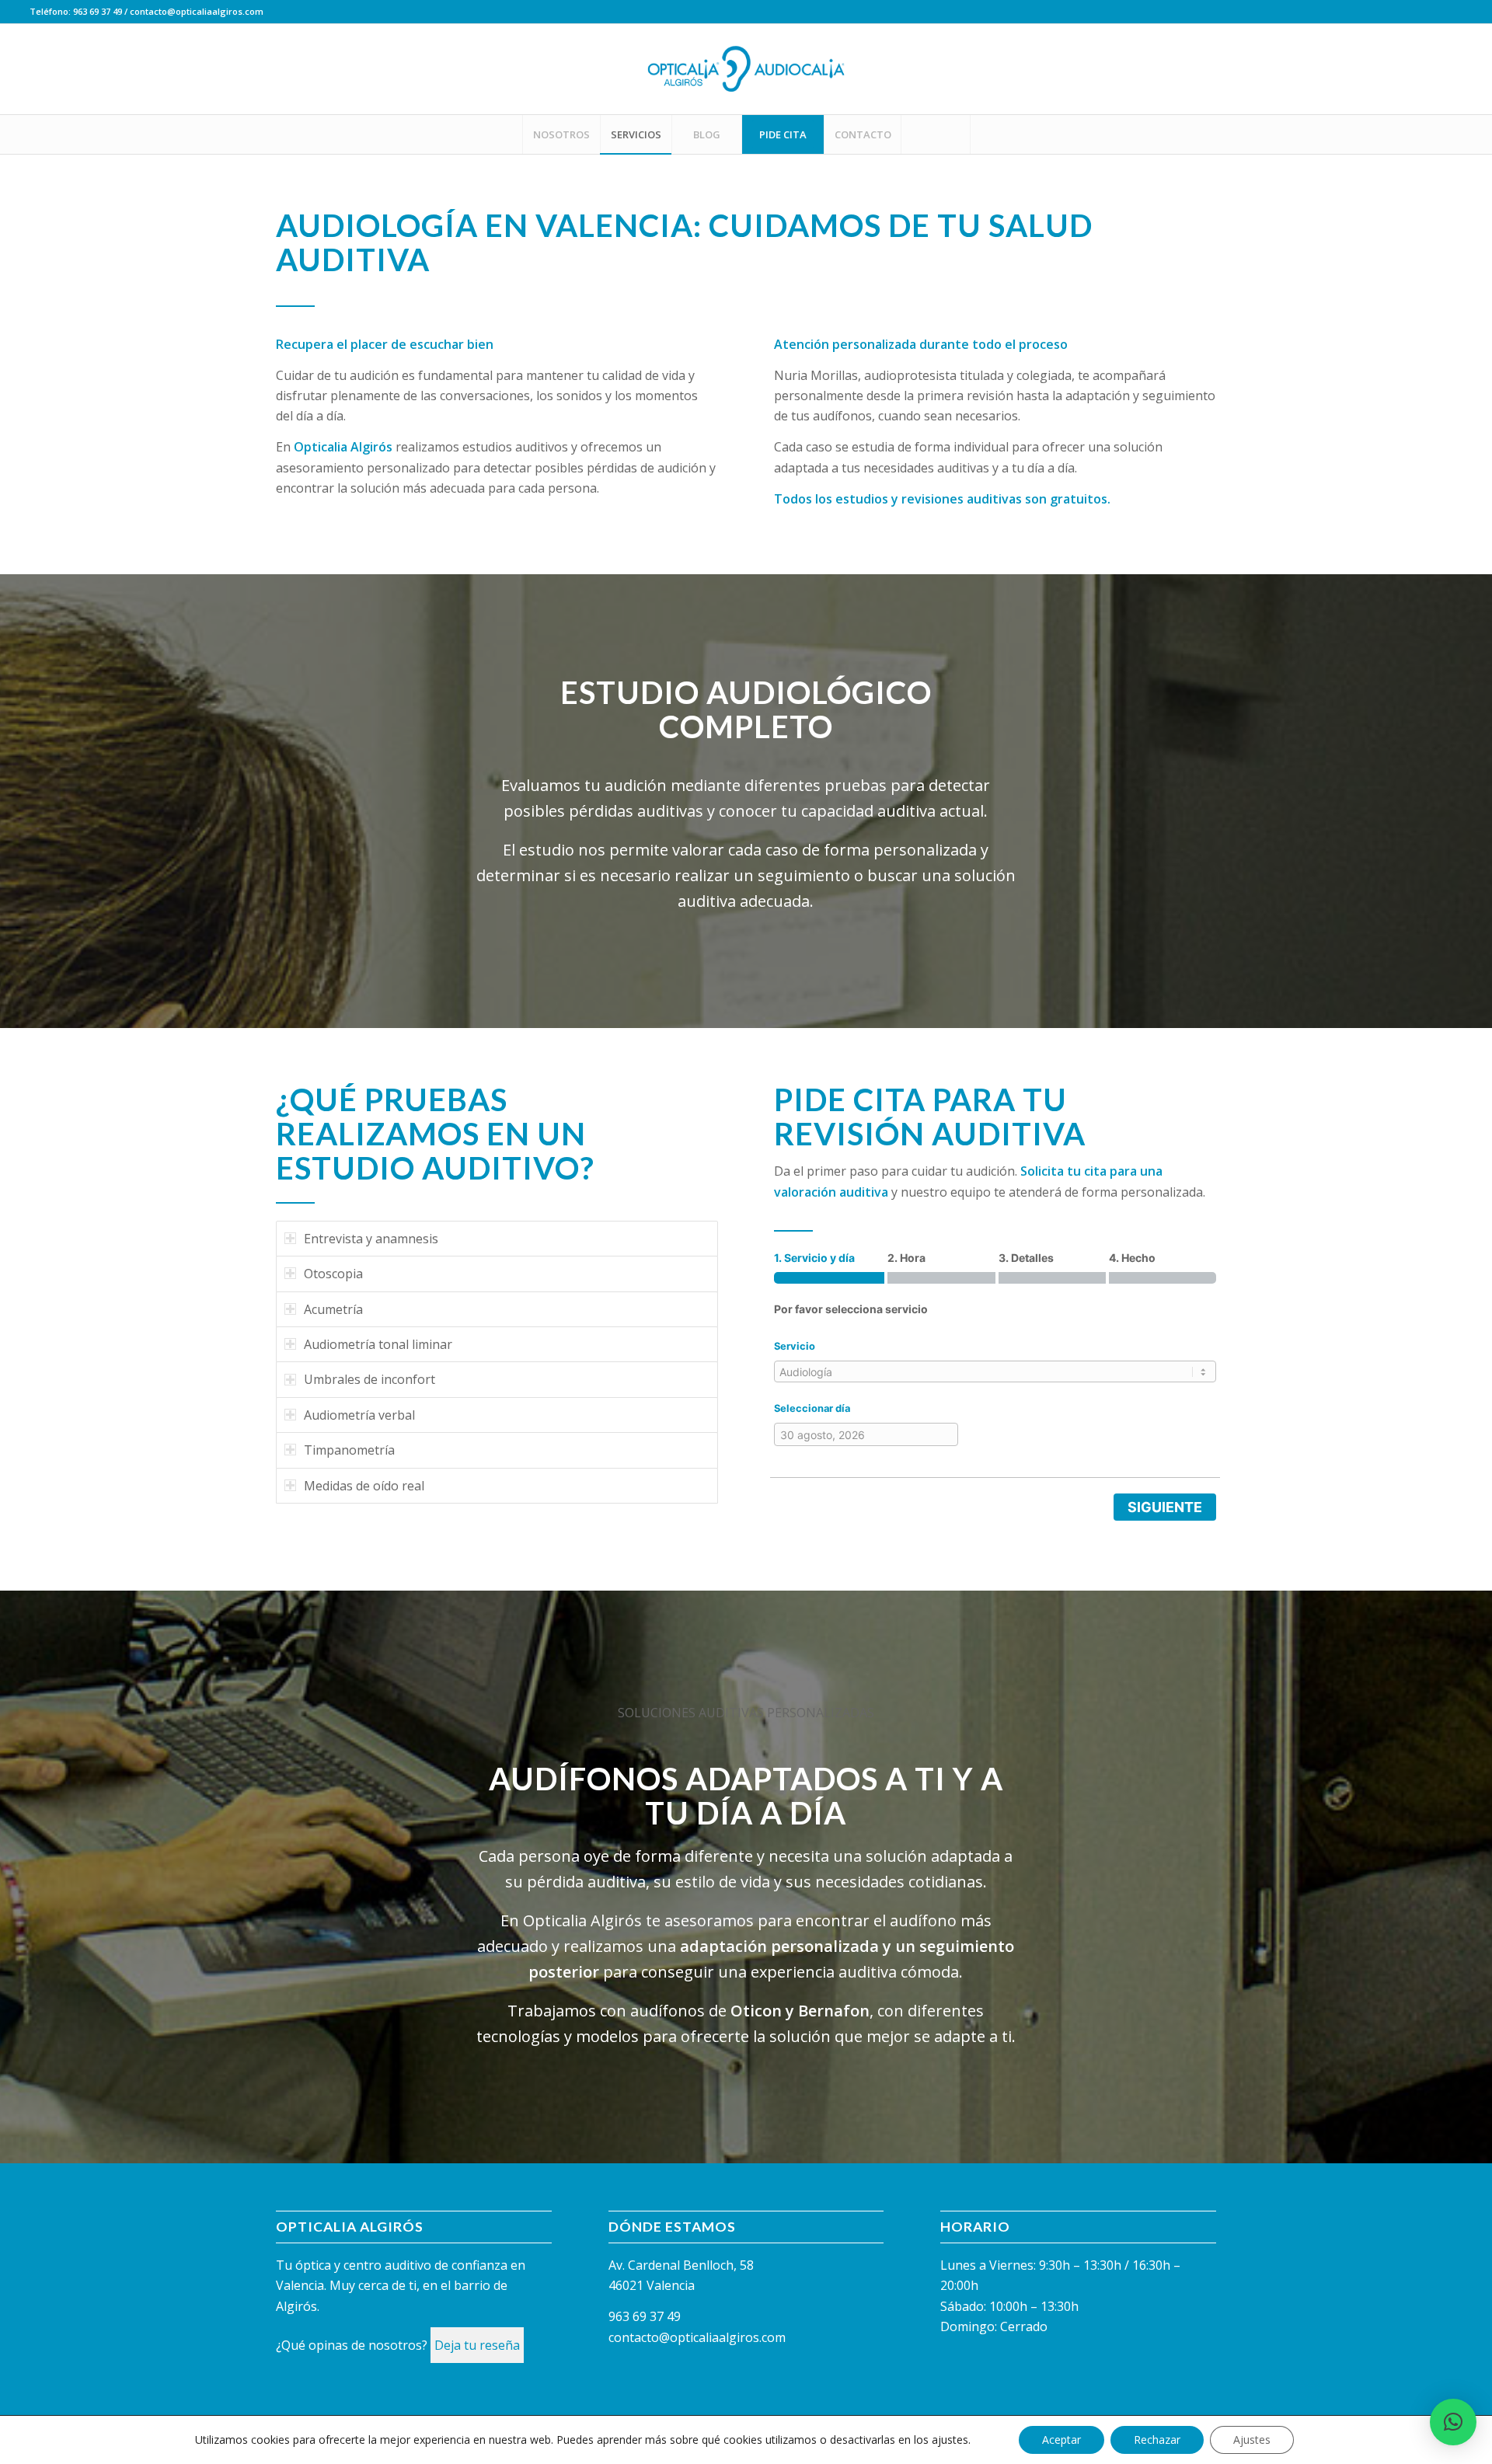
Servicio (795, 1346)
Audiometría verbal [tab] (359, 1415)
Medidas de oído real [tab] (364, 1486)
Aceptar (1061, 2440)
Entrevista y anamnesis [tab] (371, 1239)
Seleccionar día (812, 1408)
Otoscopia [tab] (333, 1274)
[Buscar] (936, 134)
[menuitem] (561, 134)
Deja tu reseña (477, 2345)
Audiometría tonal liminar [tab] (378, 1344)
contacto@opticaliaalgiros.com (197, 11)
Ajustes (1252, 2440)
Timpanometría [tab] (349, 1450)
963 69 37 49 (98, 11)
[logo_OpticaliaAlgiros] (746, 69)
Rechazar (1157, 2440)
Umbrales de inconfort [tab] (370, 1379)
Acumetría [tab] (333, 1309)
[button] (1453, 2422)
